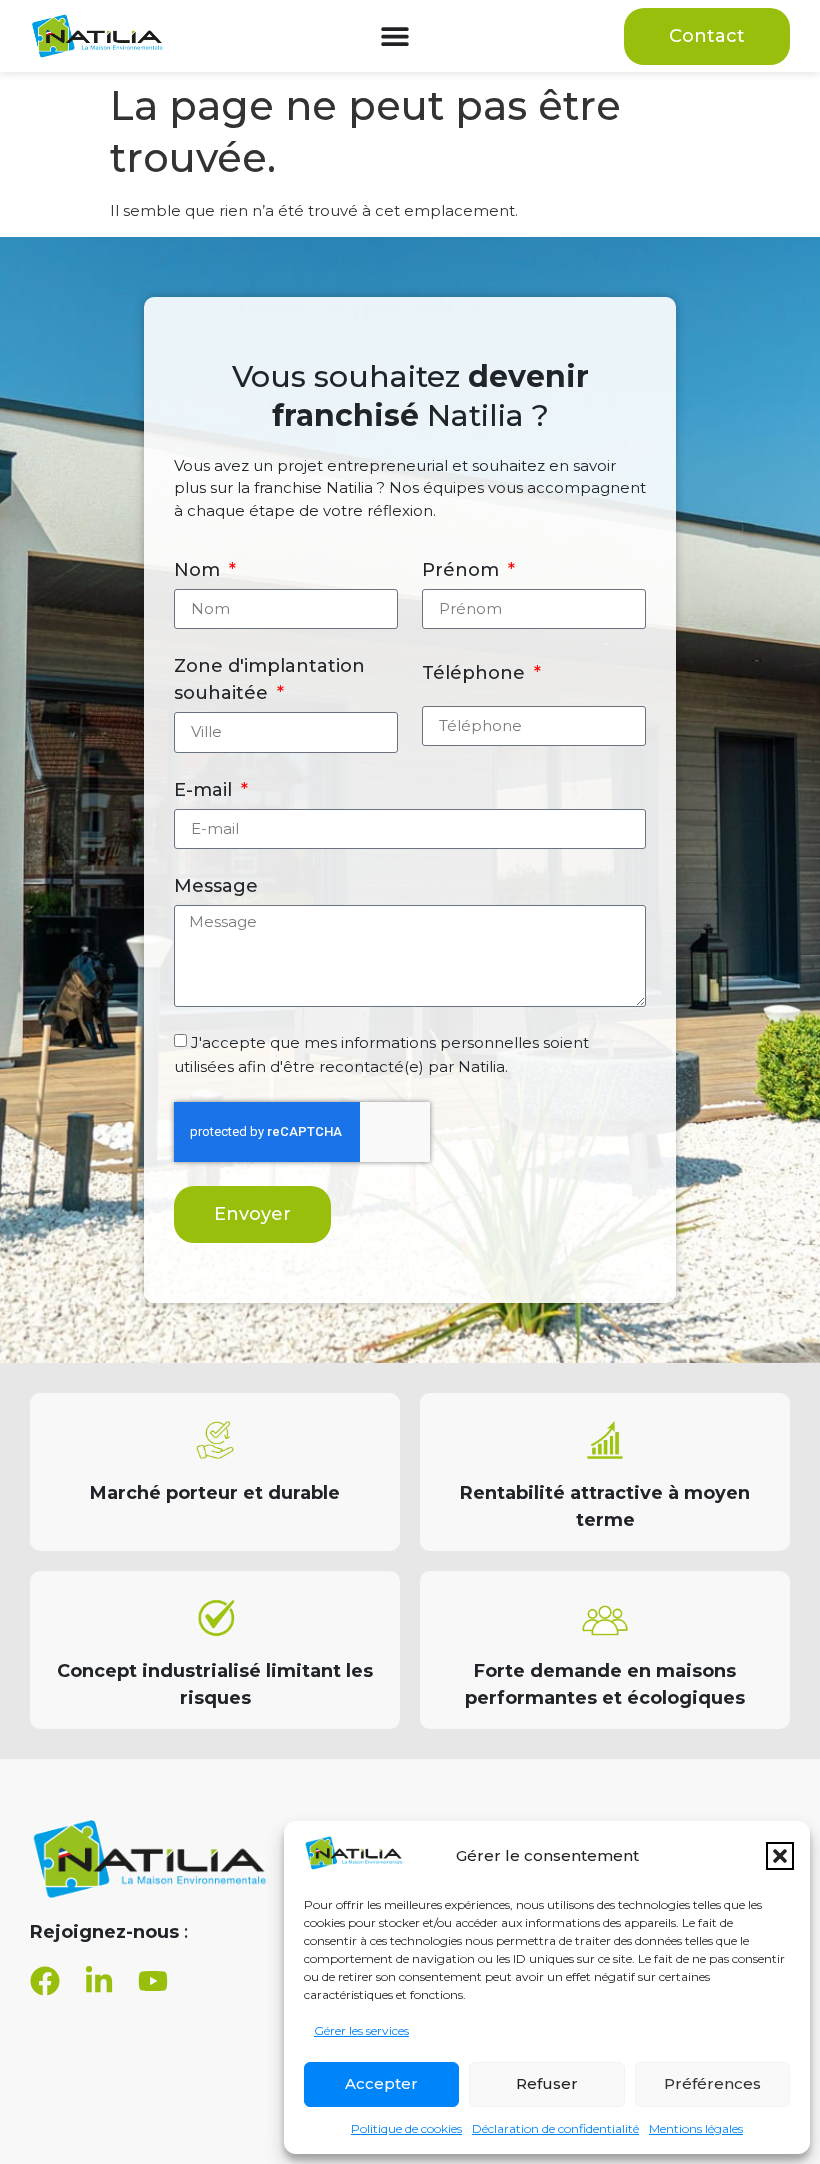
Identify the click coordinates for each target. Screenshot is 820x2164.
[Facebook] (45, 1981)
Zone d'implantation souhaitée (269, 679)
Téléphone (476, 673)
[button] (780, 1856)
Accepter (381, 2083)
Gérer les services (361, 2030)
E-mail (205, 790)
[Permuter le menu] (395, 36)
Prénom (463, 570)
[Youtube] (153, 1981)
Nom (199, 570)
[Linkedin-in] (99, 1981)
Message (216, 886)
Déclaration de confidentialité (555, 2128)
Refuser (547, 2083)
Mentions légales (696, 2128)
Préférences (712, 2083)
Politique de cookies (406, 2128)
